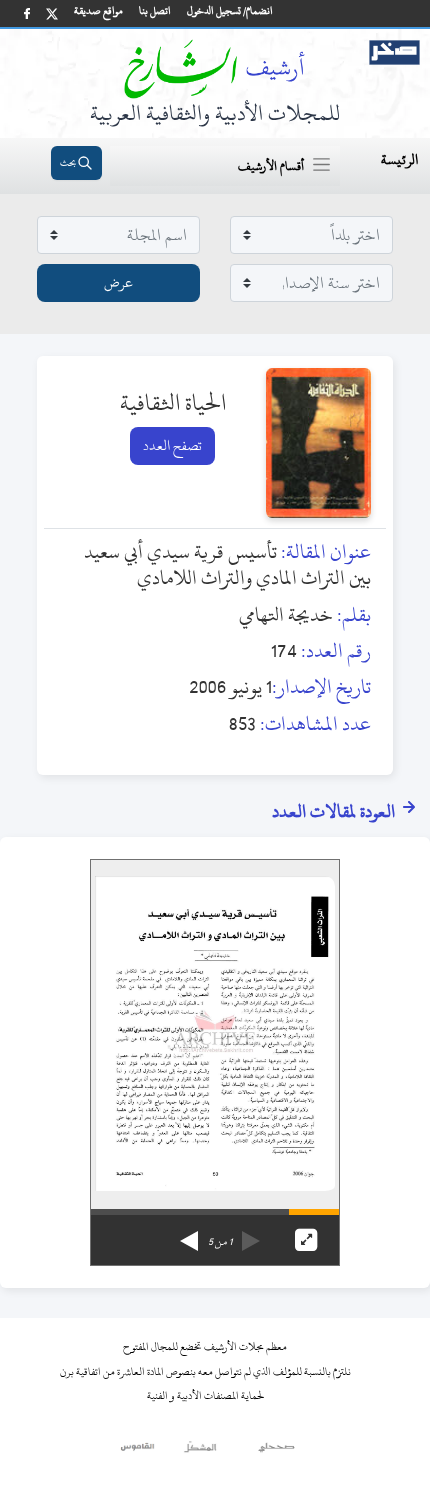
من (220, 1242)
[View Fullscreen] (306, 1240)
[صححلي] (276, 1452)
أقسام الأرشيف (271, 166)
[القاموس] (138, 1452)
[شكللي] (200, 1452)
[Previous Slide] (251, 1234)
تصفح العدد (172, 445)
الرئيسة (399, 159)
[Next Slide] (189, 1234)
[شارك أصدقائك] (27, 13)
